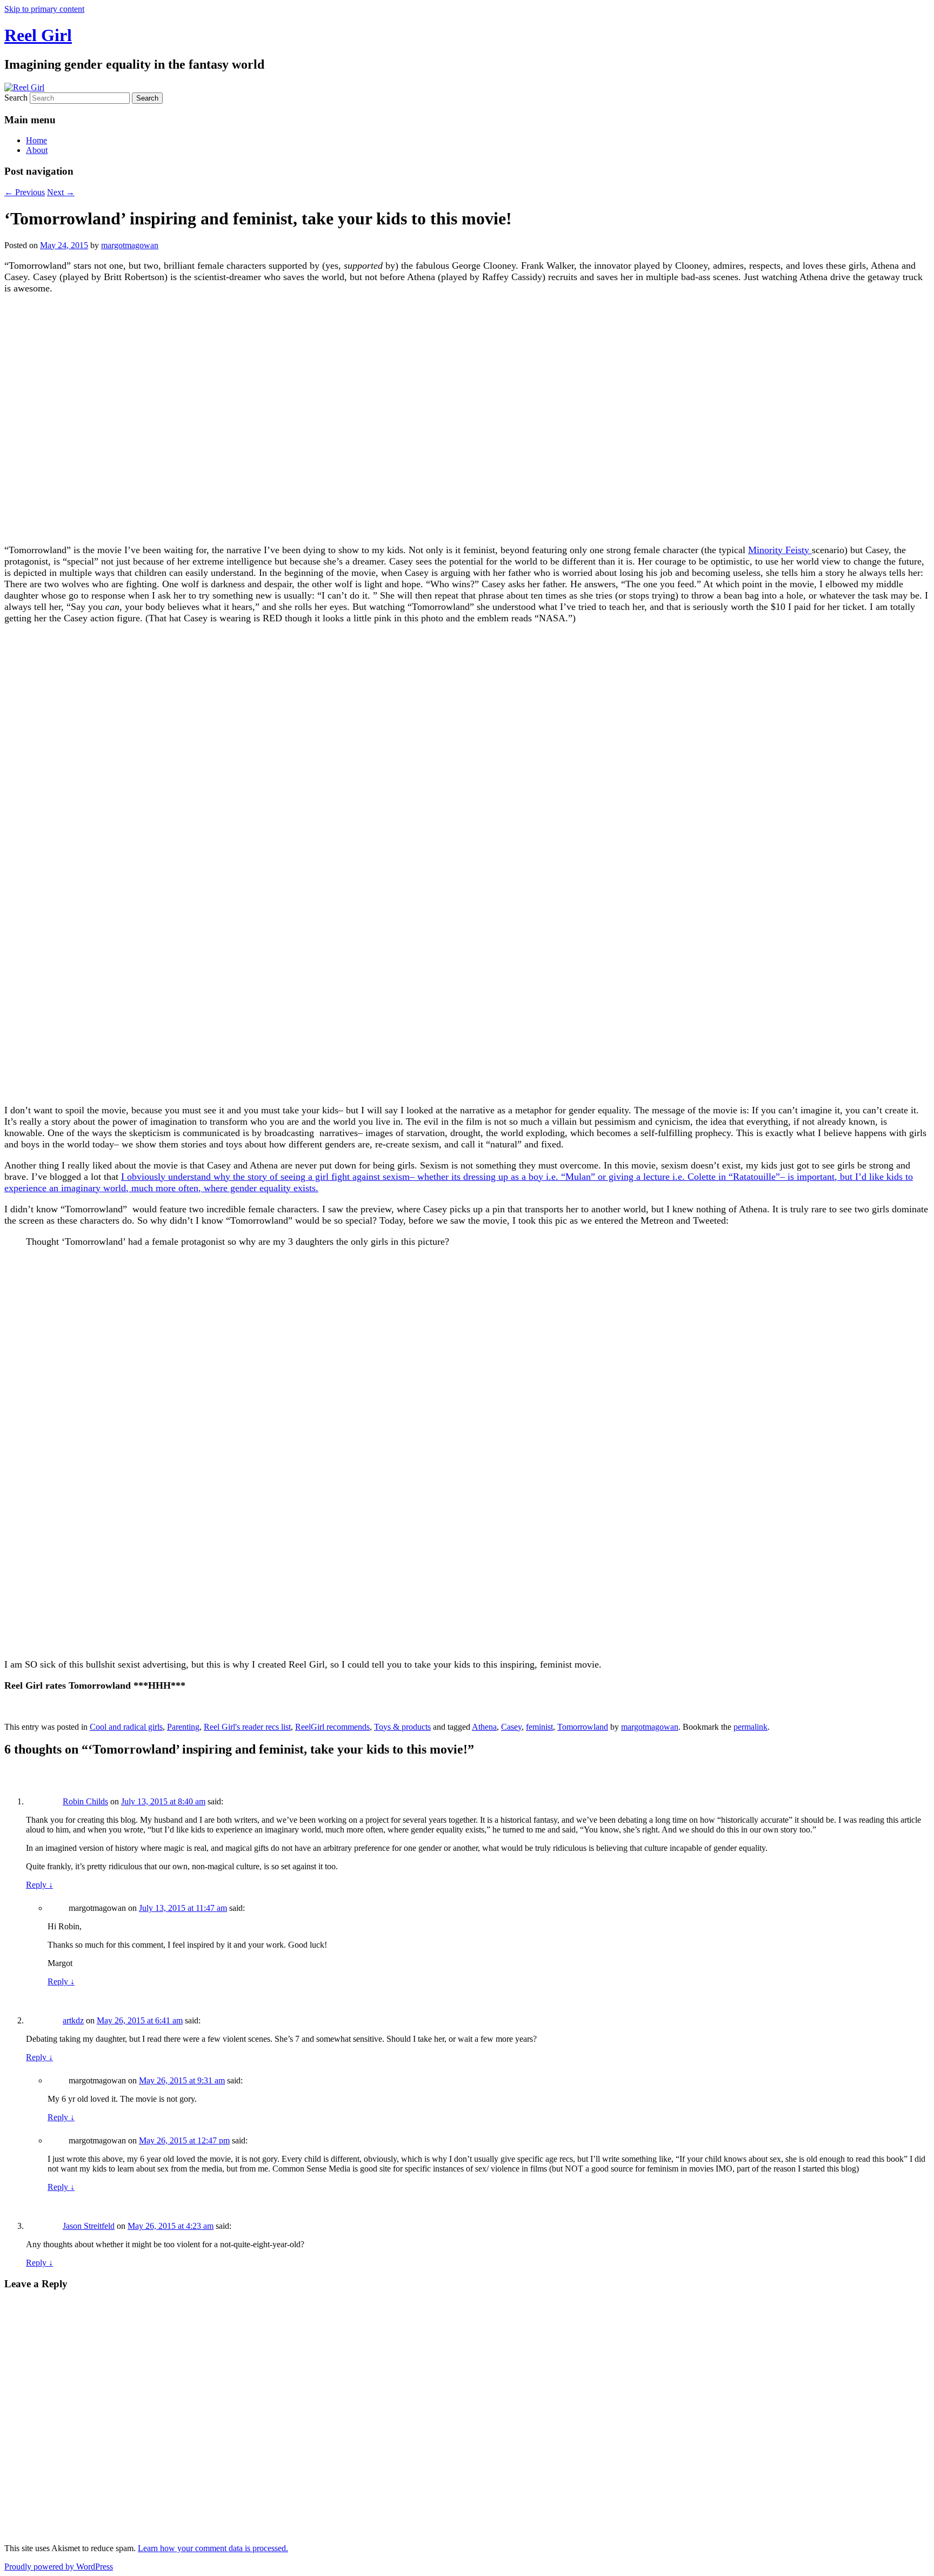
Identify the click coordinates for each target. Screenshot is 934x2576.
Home (36, 140)
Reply (39, 1885)
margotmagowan (130, 245)
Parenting (183, 1727)
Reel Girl (38, 35)
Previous (25, 192)
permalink (750, 1727)
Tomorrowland (583, 1727)
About (37, 150)
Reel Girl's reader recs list (247, 1727)
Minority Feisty (780, 550)
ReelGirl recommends (332, 1727)
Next (61, 192)
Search (16, 98)
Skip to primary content (44, 9)
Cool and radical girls (126, 1727)
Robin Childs (85, 1801)
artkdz (73, 2020)
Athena (484, 1727)
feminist (539, 1727)
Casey (511, 1727)
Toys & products (402, 1727)
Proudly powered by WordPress (59, 2567)
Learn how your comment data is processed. (213, 2548)
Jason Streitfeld (89, 2226)
